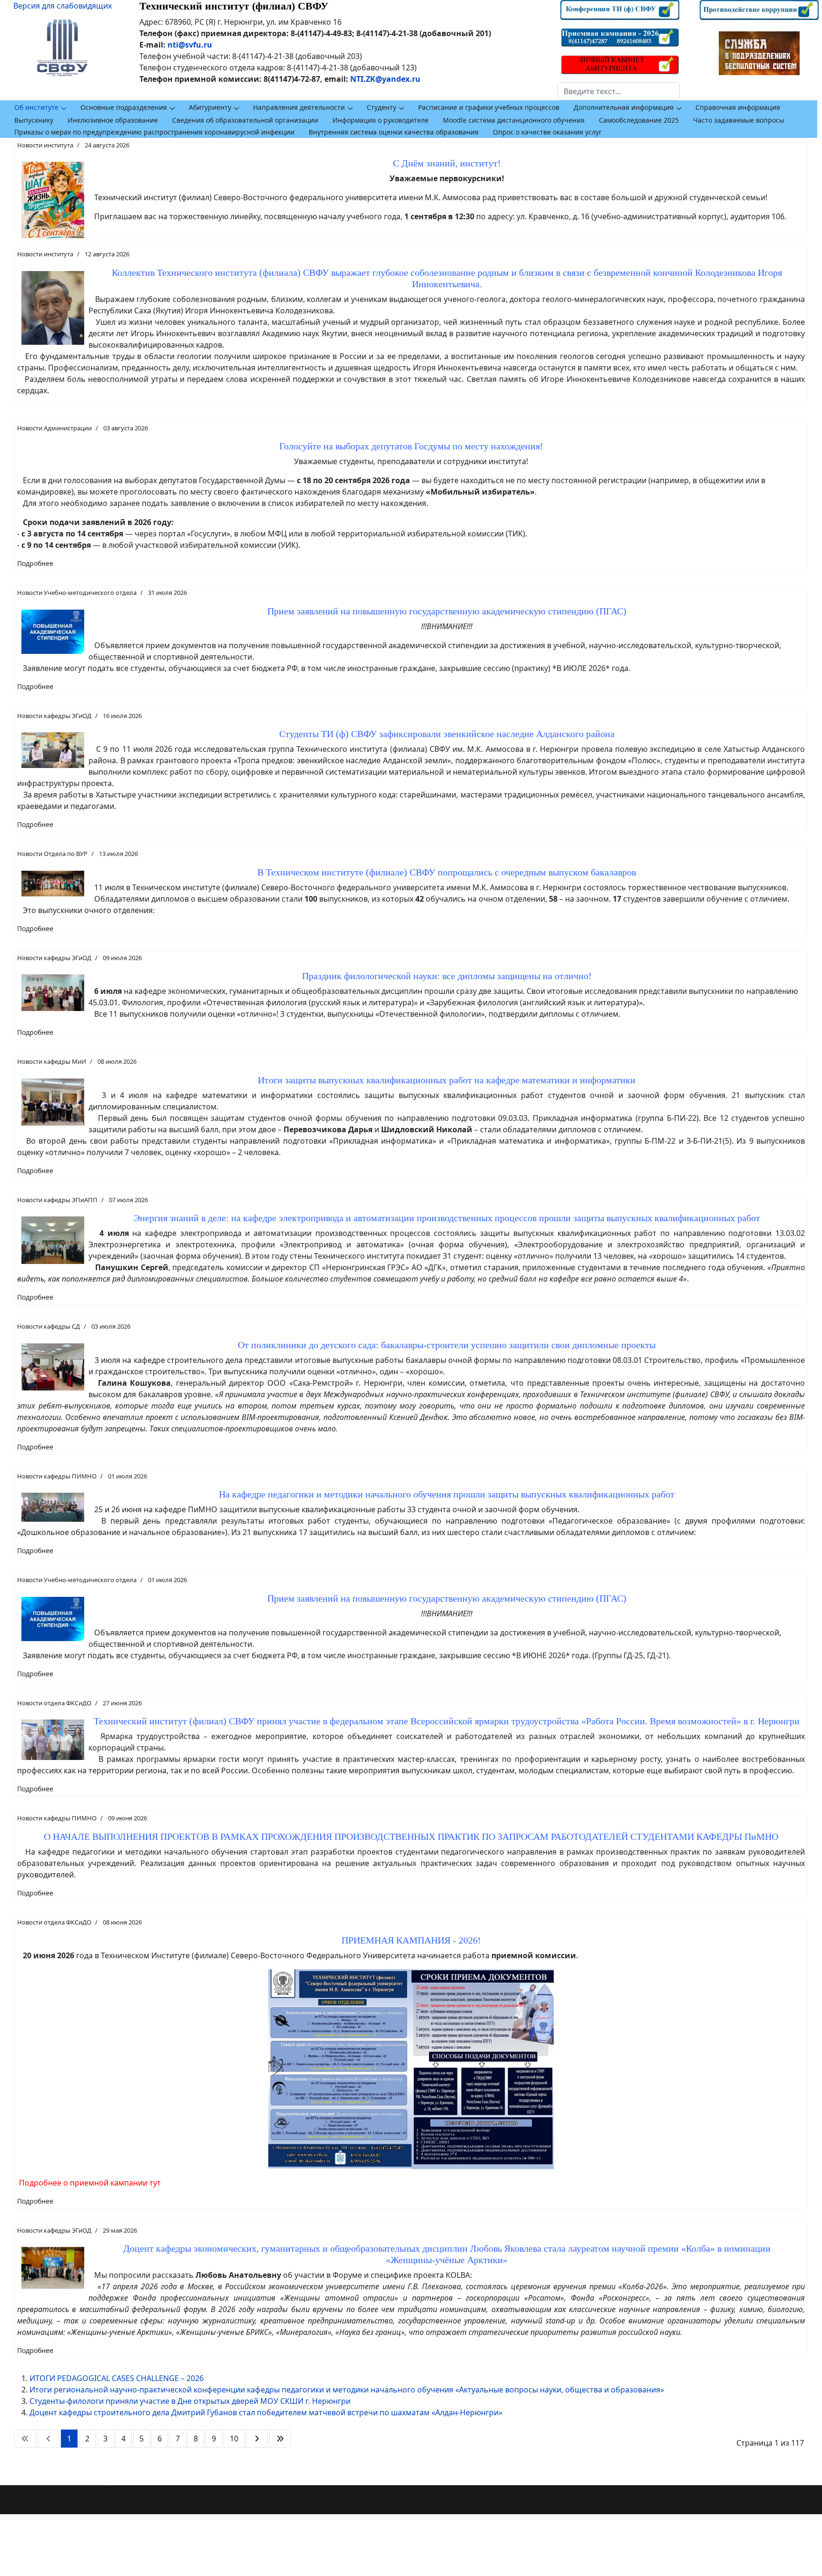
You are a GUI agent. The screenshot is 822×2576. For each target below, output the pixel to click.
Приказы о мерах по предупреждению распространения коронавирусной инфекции (154, 132)
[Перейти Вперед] (257, 2439)
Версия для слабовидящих (63, 6)
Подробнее (35, 563)
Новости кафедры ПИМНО (57, 1476)
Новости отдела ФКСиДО (54, 1703)
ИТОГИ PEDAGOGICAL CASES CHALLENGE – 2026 (117, 2378)
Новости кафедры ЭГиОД (54, 716)
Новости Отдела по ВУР (52, 854)
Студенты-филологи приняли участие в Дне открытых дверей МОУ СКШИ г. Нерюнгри (190, 2401)
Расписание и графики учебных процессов (489, 107)
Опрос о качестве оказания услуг (547, 132)
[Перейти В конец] (280, 2439)
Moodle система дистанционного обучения (514, 120)
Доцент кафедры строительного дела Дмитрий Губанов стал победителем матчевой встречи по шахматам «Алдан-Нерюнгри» (266, 2412)
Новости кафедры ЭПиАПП (57, 1200)
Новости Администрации (54, 428)
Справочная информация (738, 107)
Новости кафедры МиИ (52, 1061)
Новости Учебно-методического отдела (77, 593)
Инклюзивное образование (113, 120)
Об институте (36, 107)
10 (234, 2439)
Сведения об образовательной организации (245, 120)
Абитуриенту (210, 107)
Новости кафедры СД (49, 1326)
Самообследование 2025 (639, 120)
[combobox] (619, 91)
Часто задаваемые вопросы (739, 120)
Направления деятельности (299, 107)
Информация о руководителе (381, 120)
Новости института (45, 145)
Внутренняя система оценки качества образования (394, 132)
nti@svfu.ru (190, 45)
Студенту (382, 107)
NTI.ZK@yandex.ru (385, 79)
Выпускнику (34, 120)
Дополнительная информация (624, 107)
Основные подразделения (124, 107)
